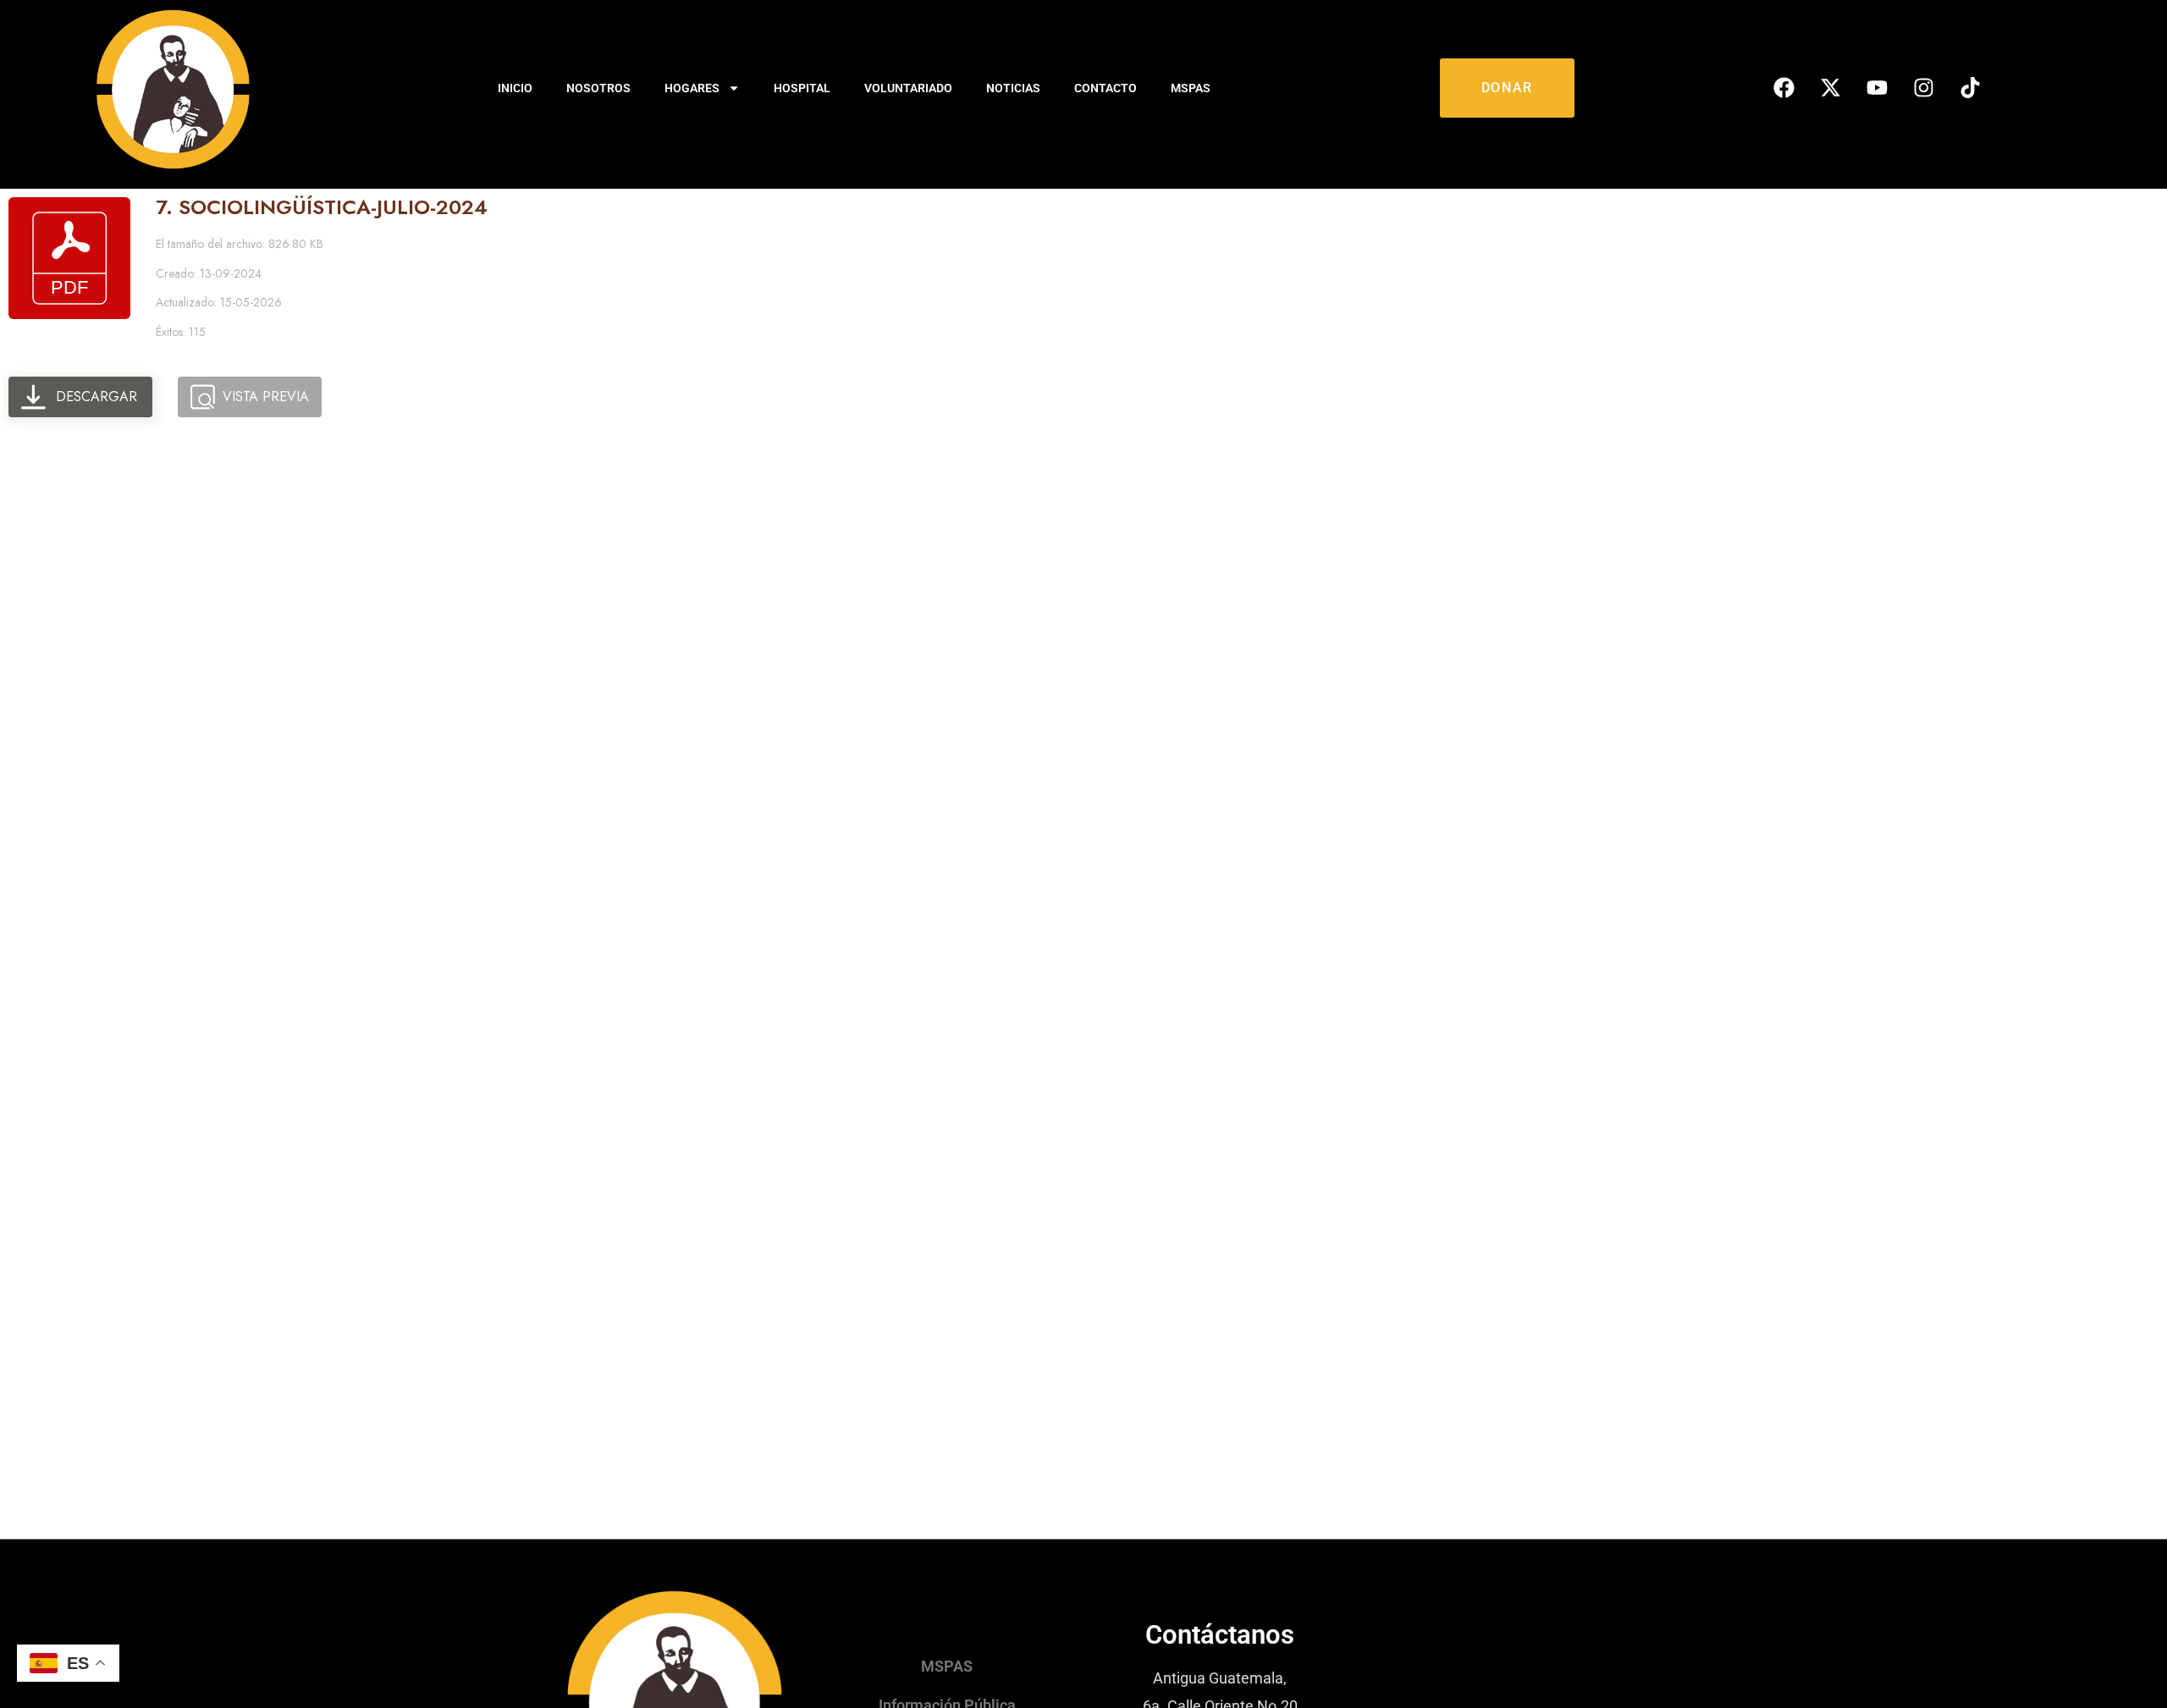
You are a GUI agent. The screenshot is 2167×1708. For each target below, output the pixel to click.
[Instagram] (1924, 88)
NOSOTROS (598, 88)
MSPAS (1191, 88)
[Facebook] (1784, 88)
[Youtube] (1878, 88)
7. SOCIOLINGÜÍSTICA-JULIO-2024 (322, 207)
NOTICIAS (1013, 88)
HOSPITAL (802, 88)
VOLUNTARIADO (908, 88)
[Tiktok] (1971, 88)
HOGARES (692, 88)
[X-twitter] (1831, 88)
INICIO (515, 88)
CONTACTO (1106, 88)
